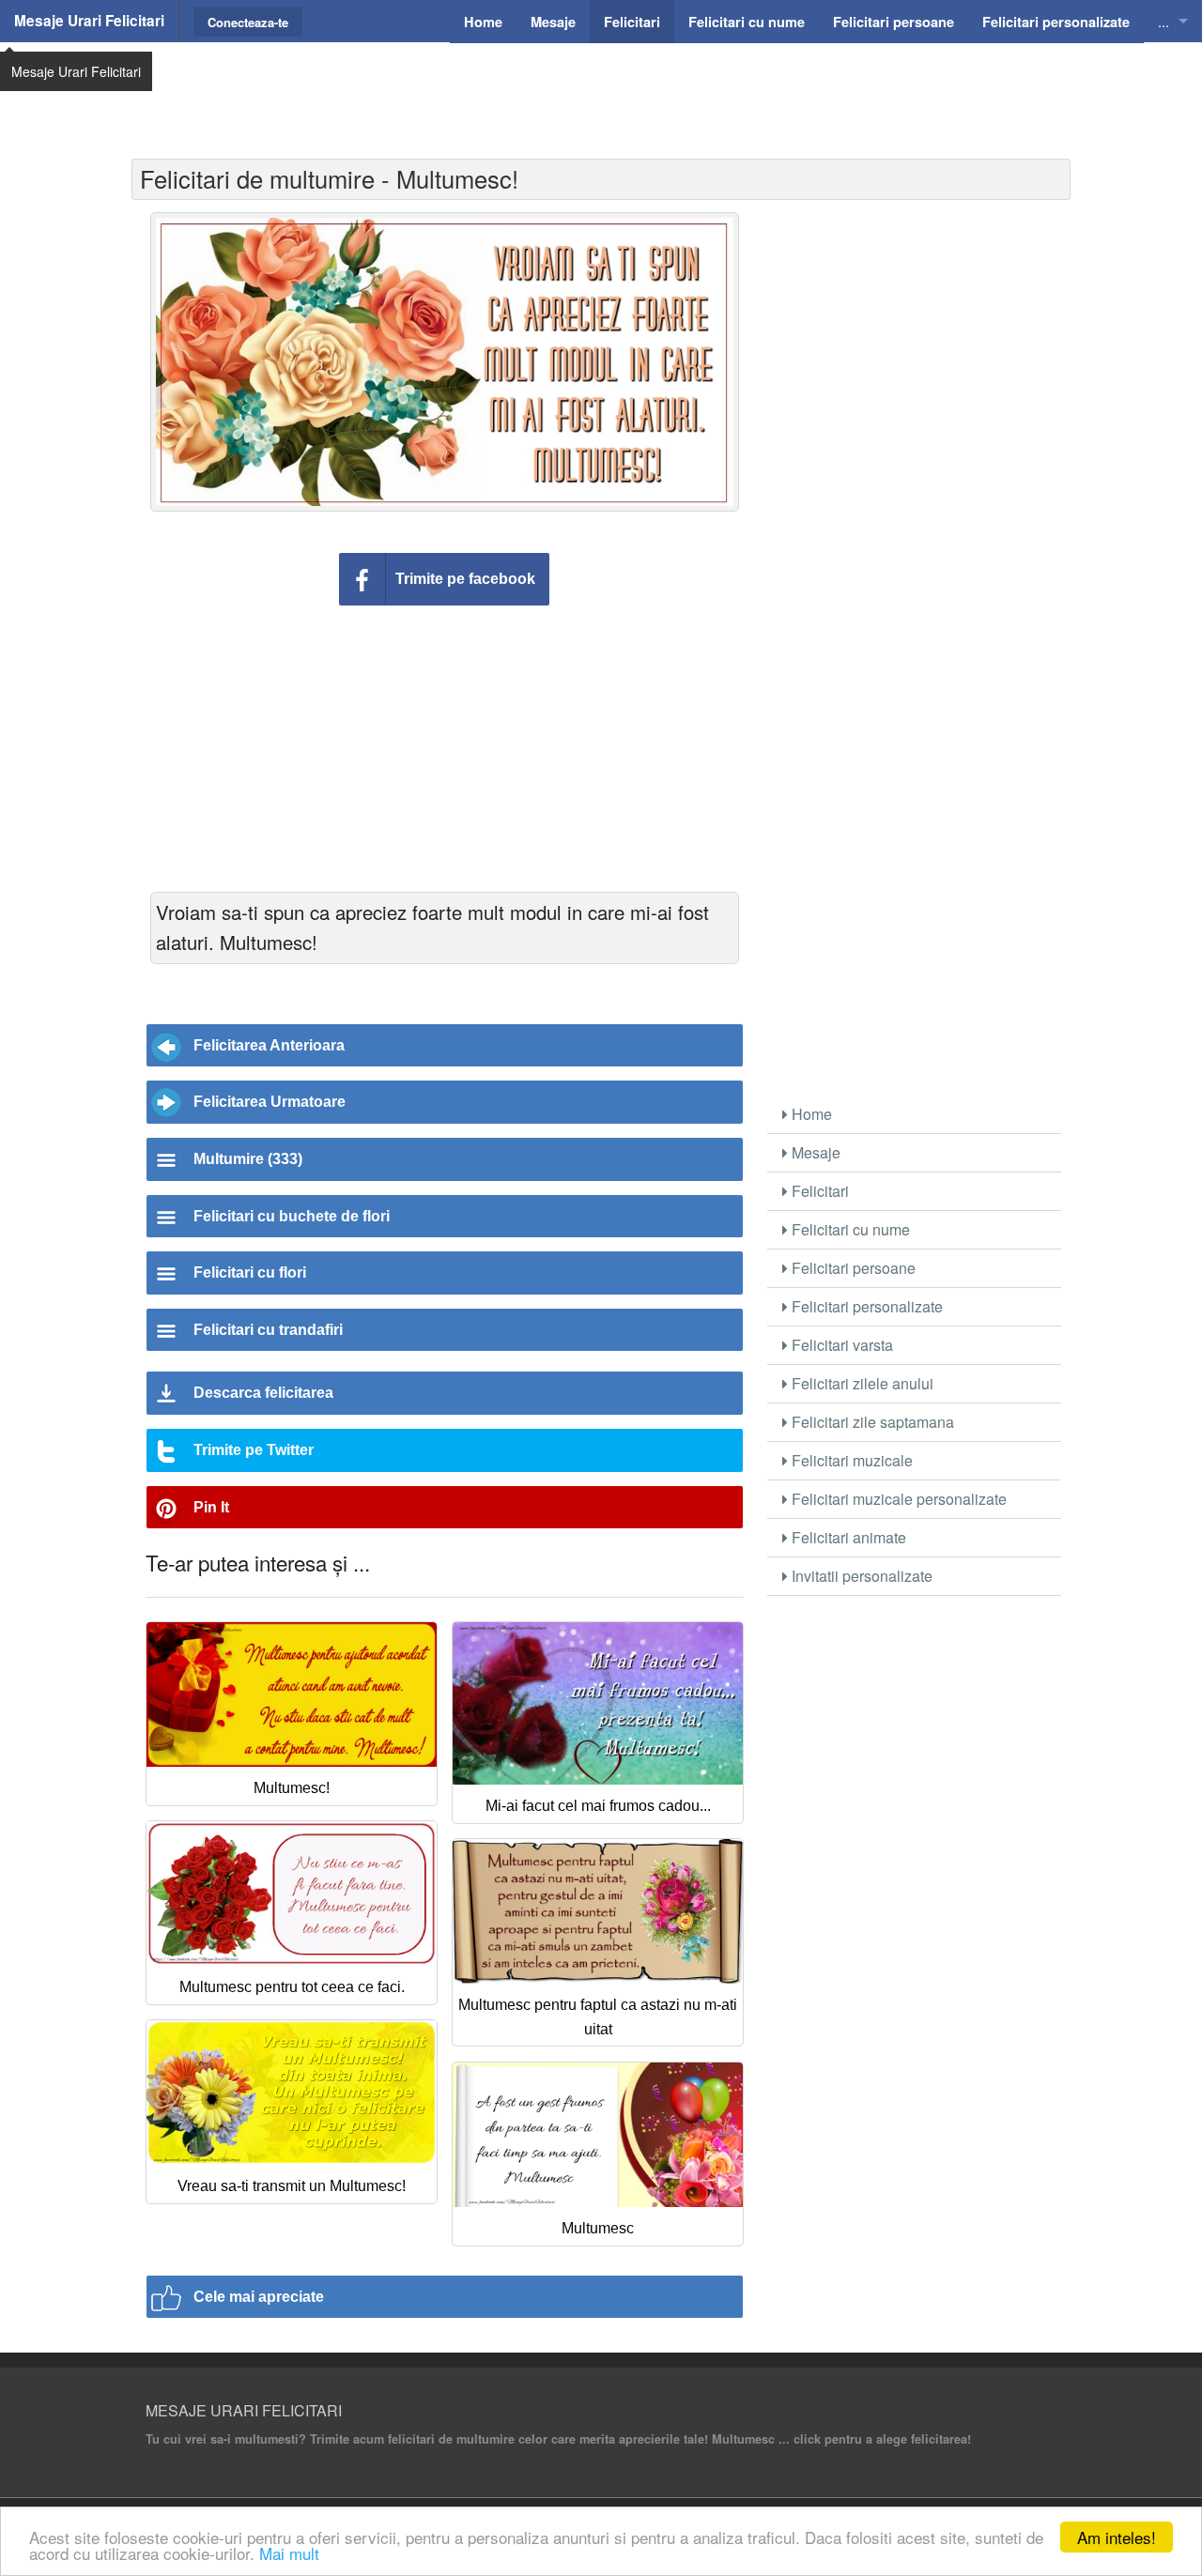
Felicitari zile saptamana (871, 1422)
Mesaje (814, 1152)
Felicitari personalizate (865, 1306)
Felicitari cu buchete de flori (292, 1216)
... (1163, 21)
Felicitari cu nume (849, 1229)
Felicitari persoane (852, 1268)
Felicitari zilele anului (861, 1383)
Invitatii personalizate (860, 1576)
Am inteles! (1117, 2537)
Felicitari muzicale (850, 1460)
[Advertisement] (601, 89)
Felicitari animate (847, 1537)
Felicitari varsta (840, 1345)
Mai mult (289, 2553)
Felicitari (818, 1191)
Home (810, 1114)
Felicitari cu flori (250, 1273)
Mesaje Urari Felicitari (89, 21)
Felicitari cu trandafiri (268, 1330)
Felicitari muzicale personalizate (897, 1499)
